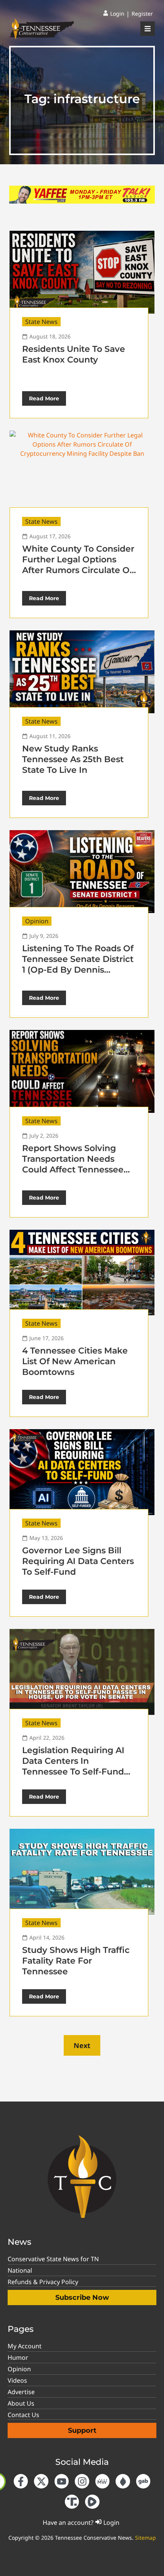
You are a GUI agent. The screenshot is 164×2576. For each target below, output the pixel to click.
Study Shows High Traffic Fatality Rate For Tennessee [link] (76, 1961)
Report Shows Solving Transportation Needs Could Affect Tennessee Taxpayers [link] (73, 1164)
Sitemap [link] (146, 2538)
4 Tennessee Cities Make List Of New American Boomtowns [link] (75, 1361)
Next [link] (82, 2045)
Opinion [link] (37, 921)
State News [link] (41, 322)
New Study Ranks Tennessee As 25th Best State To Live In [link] (73, 759)
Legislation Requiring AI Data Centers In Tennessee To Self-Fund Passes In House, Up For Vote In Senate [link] (73, 1772)
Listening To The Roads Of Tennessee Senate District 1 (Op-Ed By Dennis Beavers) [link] (78, 964)
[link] (114, 14)
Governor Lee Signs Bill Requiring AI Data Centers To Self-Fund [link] (78, 1561)
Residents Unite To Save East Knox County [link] (74, 354)
